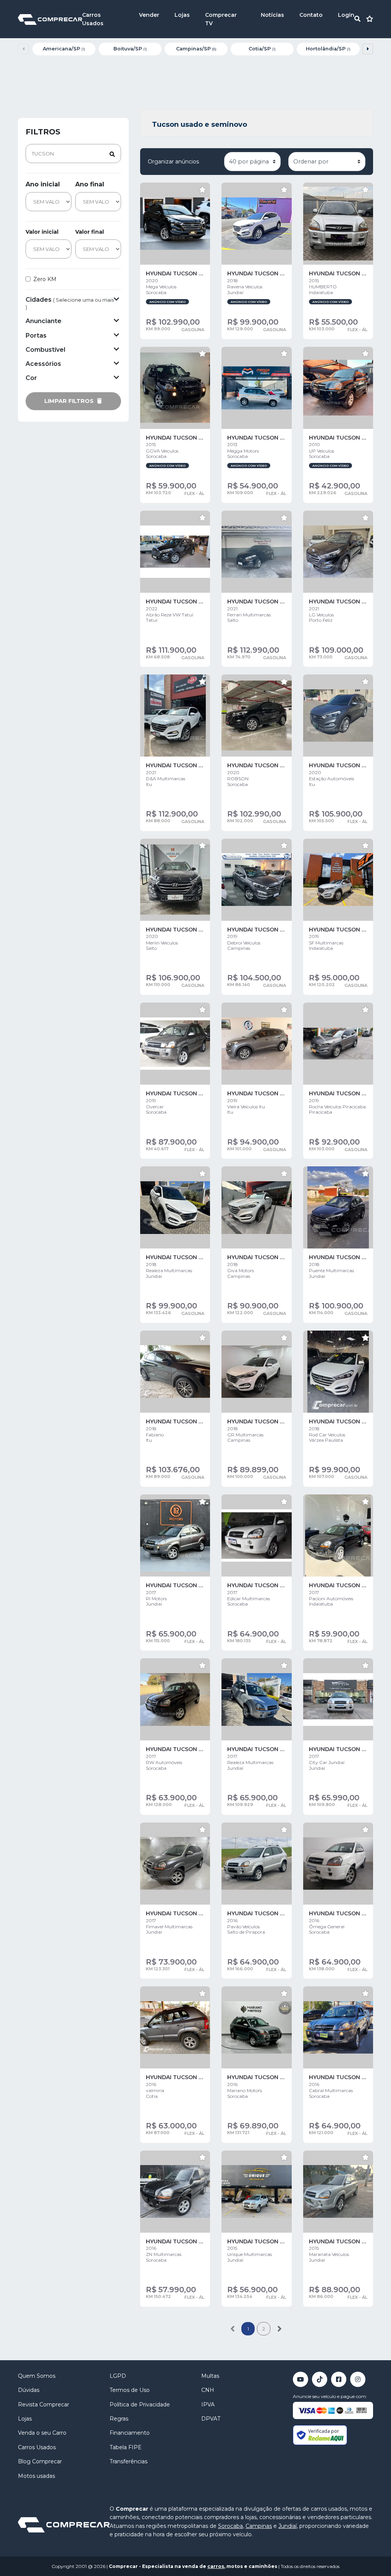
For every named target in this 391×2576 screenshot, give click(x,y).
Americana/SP (64, 49)
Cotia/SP (262, 49)
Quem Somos (37, 2376)
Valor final (90, 232)
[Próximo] (279, 2329)
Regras (119, 2419)
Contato (311, 15)
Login (346, 15)
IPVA (208, 2405)
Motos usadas (36, 2476)
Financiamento (130, 2433)
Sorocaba (230, 2526)
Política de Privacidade (140, 2405)
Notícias (272, 15)
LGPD (118, 2376)
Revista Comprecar (44, 2405)
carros (216, 2566)
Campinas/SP (196, 49)
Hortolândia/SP (328, 49)
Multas (210, 2376)
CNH (208, 2390)
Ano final (90, 184)
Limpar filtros (70, 401)
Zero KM (45, 279)
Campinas (259, 2526)
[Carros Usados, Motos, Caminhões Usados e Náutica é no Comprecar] (50, 19)
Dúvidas (29, 2390)
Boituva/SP (130, 49)
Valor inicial (42, 232)
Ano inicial (43, 184)
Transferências (128, 2461)
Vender (149, 15)
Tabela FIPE (126, 2447)
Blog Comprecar (40, 2461)
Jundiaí (288, 2526)
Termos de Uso (130, 2390)
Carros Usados (37, 2447)
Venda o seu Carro (42, 2433)
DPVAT (211, 2419)
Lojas (182, 15)
